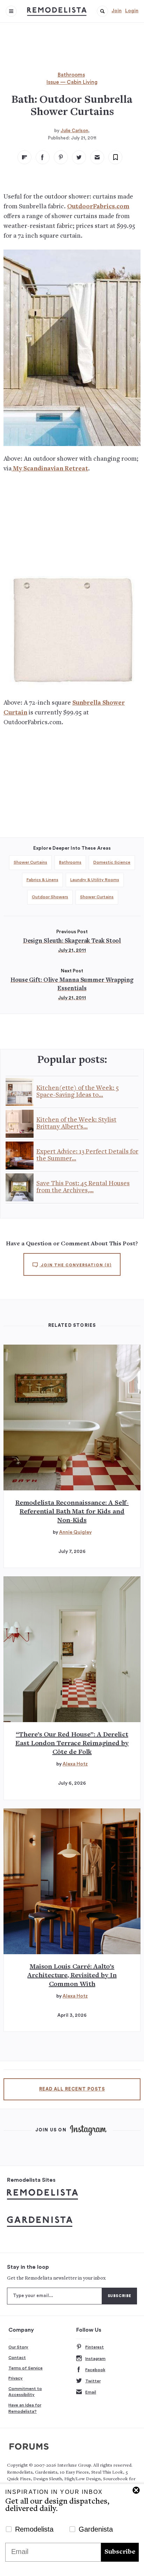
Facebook (95, 2370)
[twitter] (79, 157)
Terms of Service (26, 2368)
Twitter (93, 2381)
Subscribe (120, 2552)
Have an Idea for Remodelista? (25, 2408)
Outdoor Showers (50, 897)
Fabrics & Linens (42, 880)
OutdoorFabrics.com (98, 207)
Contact (17, 2358)
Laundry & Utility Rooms (95, 880)
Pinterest (95, 2347)
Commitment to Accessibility (25, 2392)
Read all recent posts (72, 2089)
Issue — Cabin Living (72, 82)
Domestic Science (112, 862)
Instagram (95, 2359)
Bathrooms (71, 75)
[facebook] (43, 157)
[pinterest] (61, 157)
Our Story (18, 2347)
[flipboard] (24, 157)
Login (132, 11)
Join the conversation (75, 1265)
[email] (97, 157)
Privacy (16, 2378)
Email (91, 2392)
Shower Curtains (30, 862)
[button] (102, 11)
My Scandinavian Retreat (50, 469)
